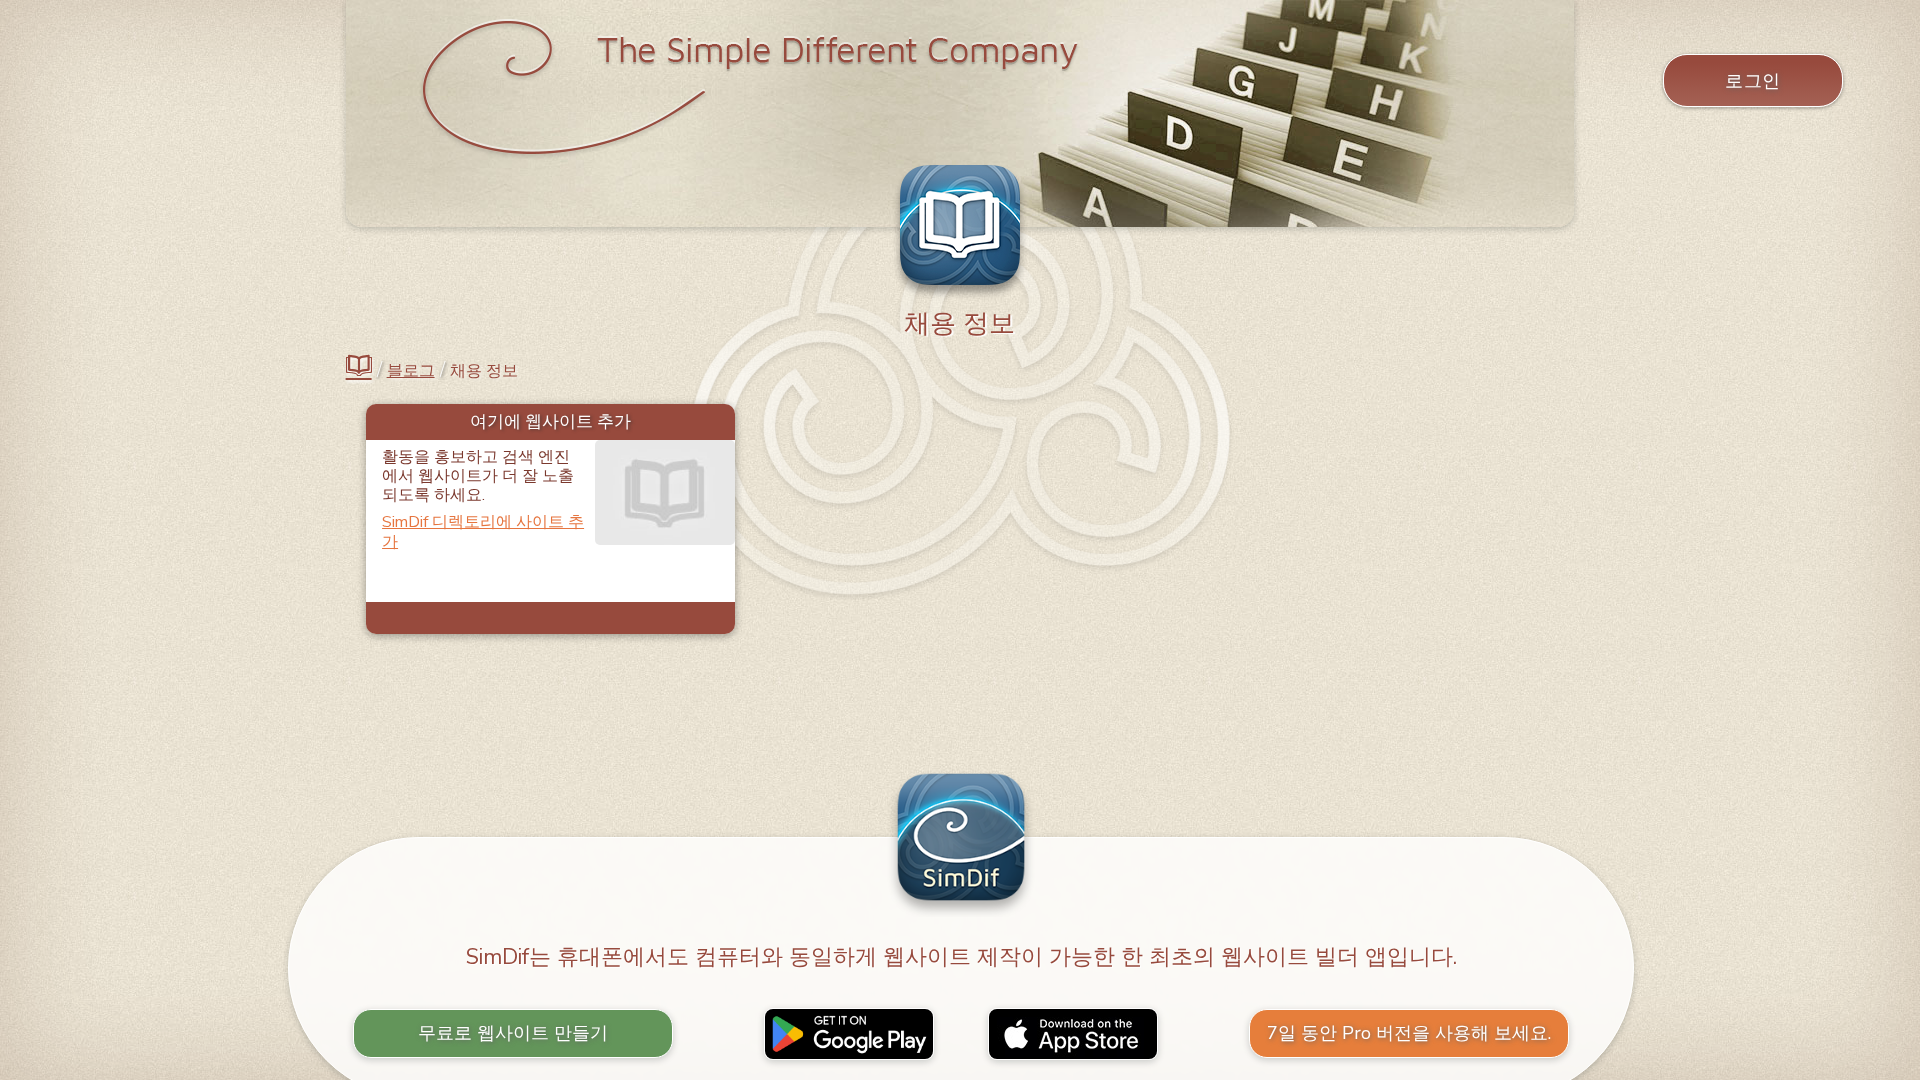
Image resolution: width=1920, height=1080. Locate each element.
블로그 (411, 371)
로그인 (1753, 81)
